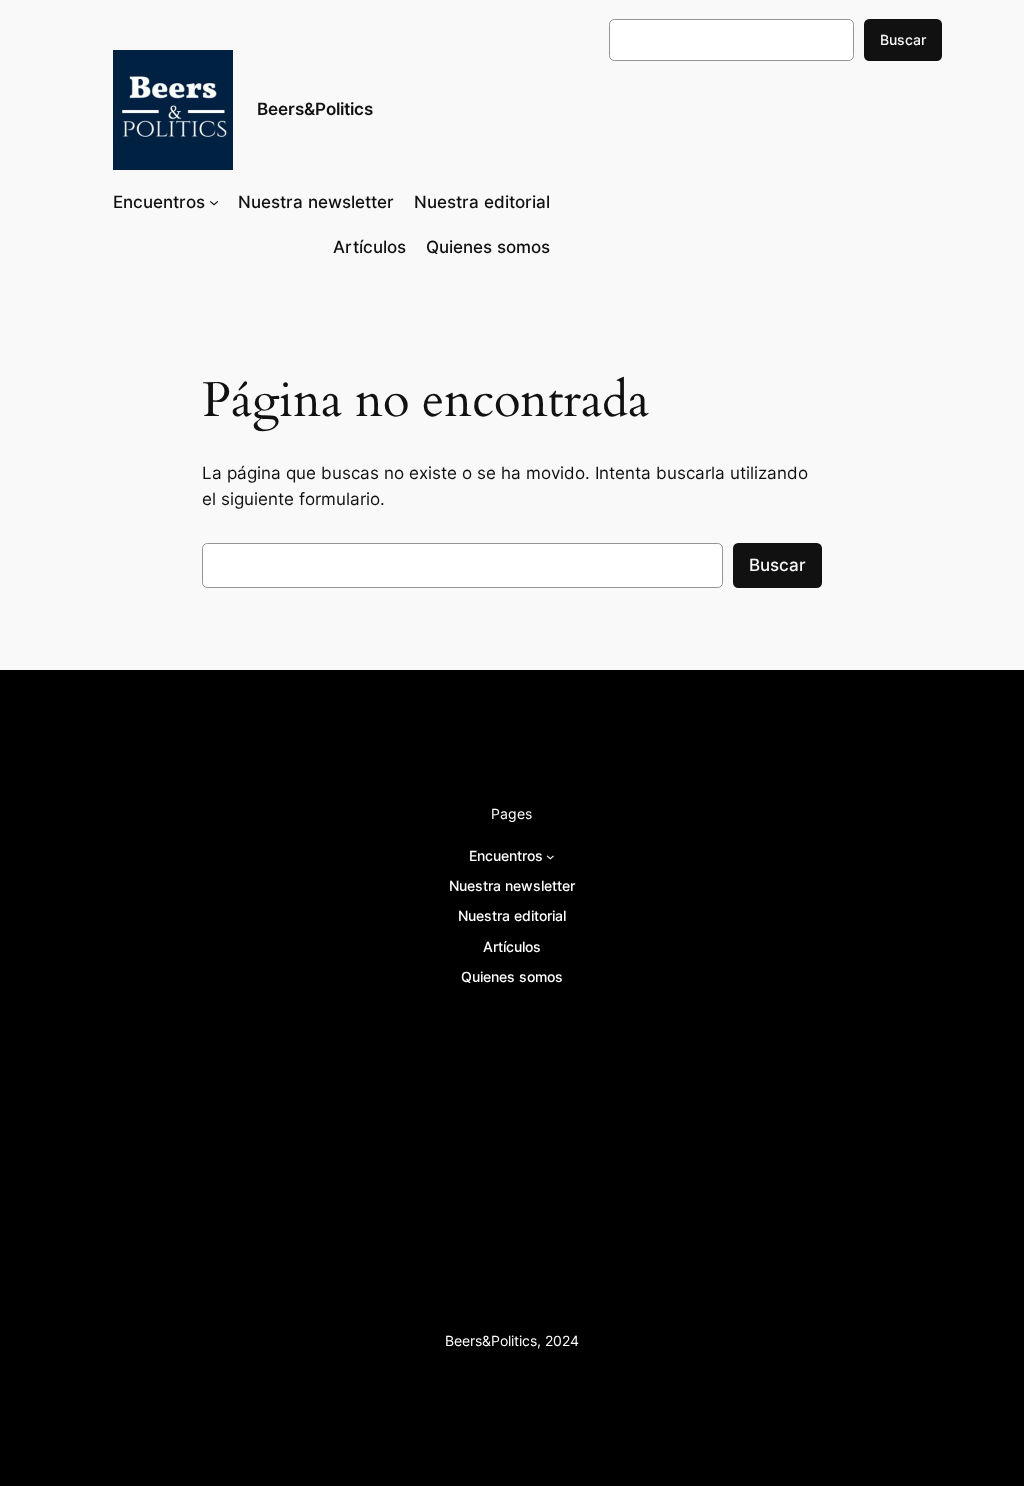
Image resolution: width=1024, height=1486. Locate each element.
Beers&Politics (315, 109)
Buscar (903, 39)
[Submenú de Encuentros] (214, 202)
